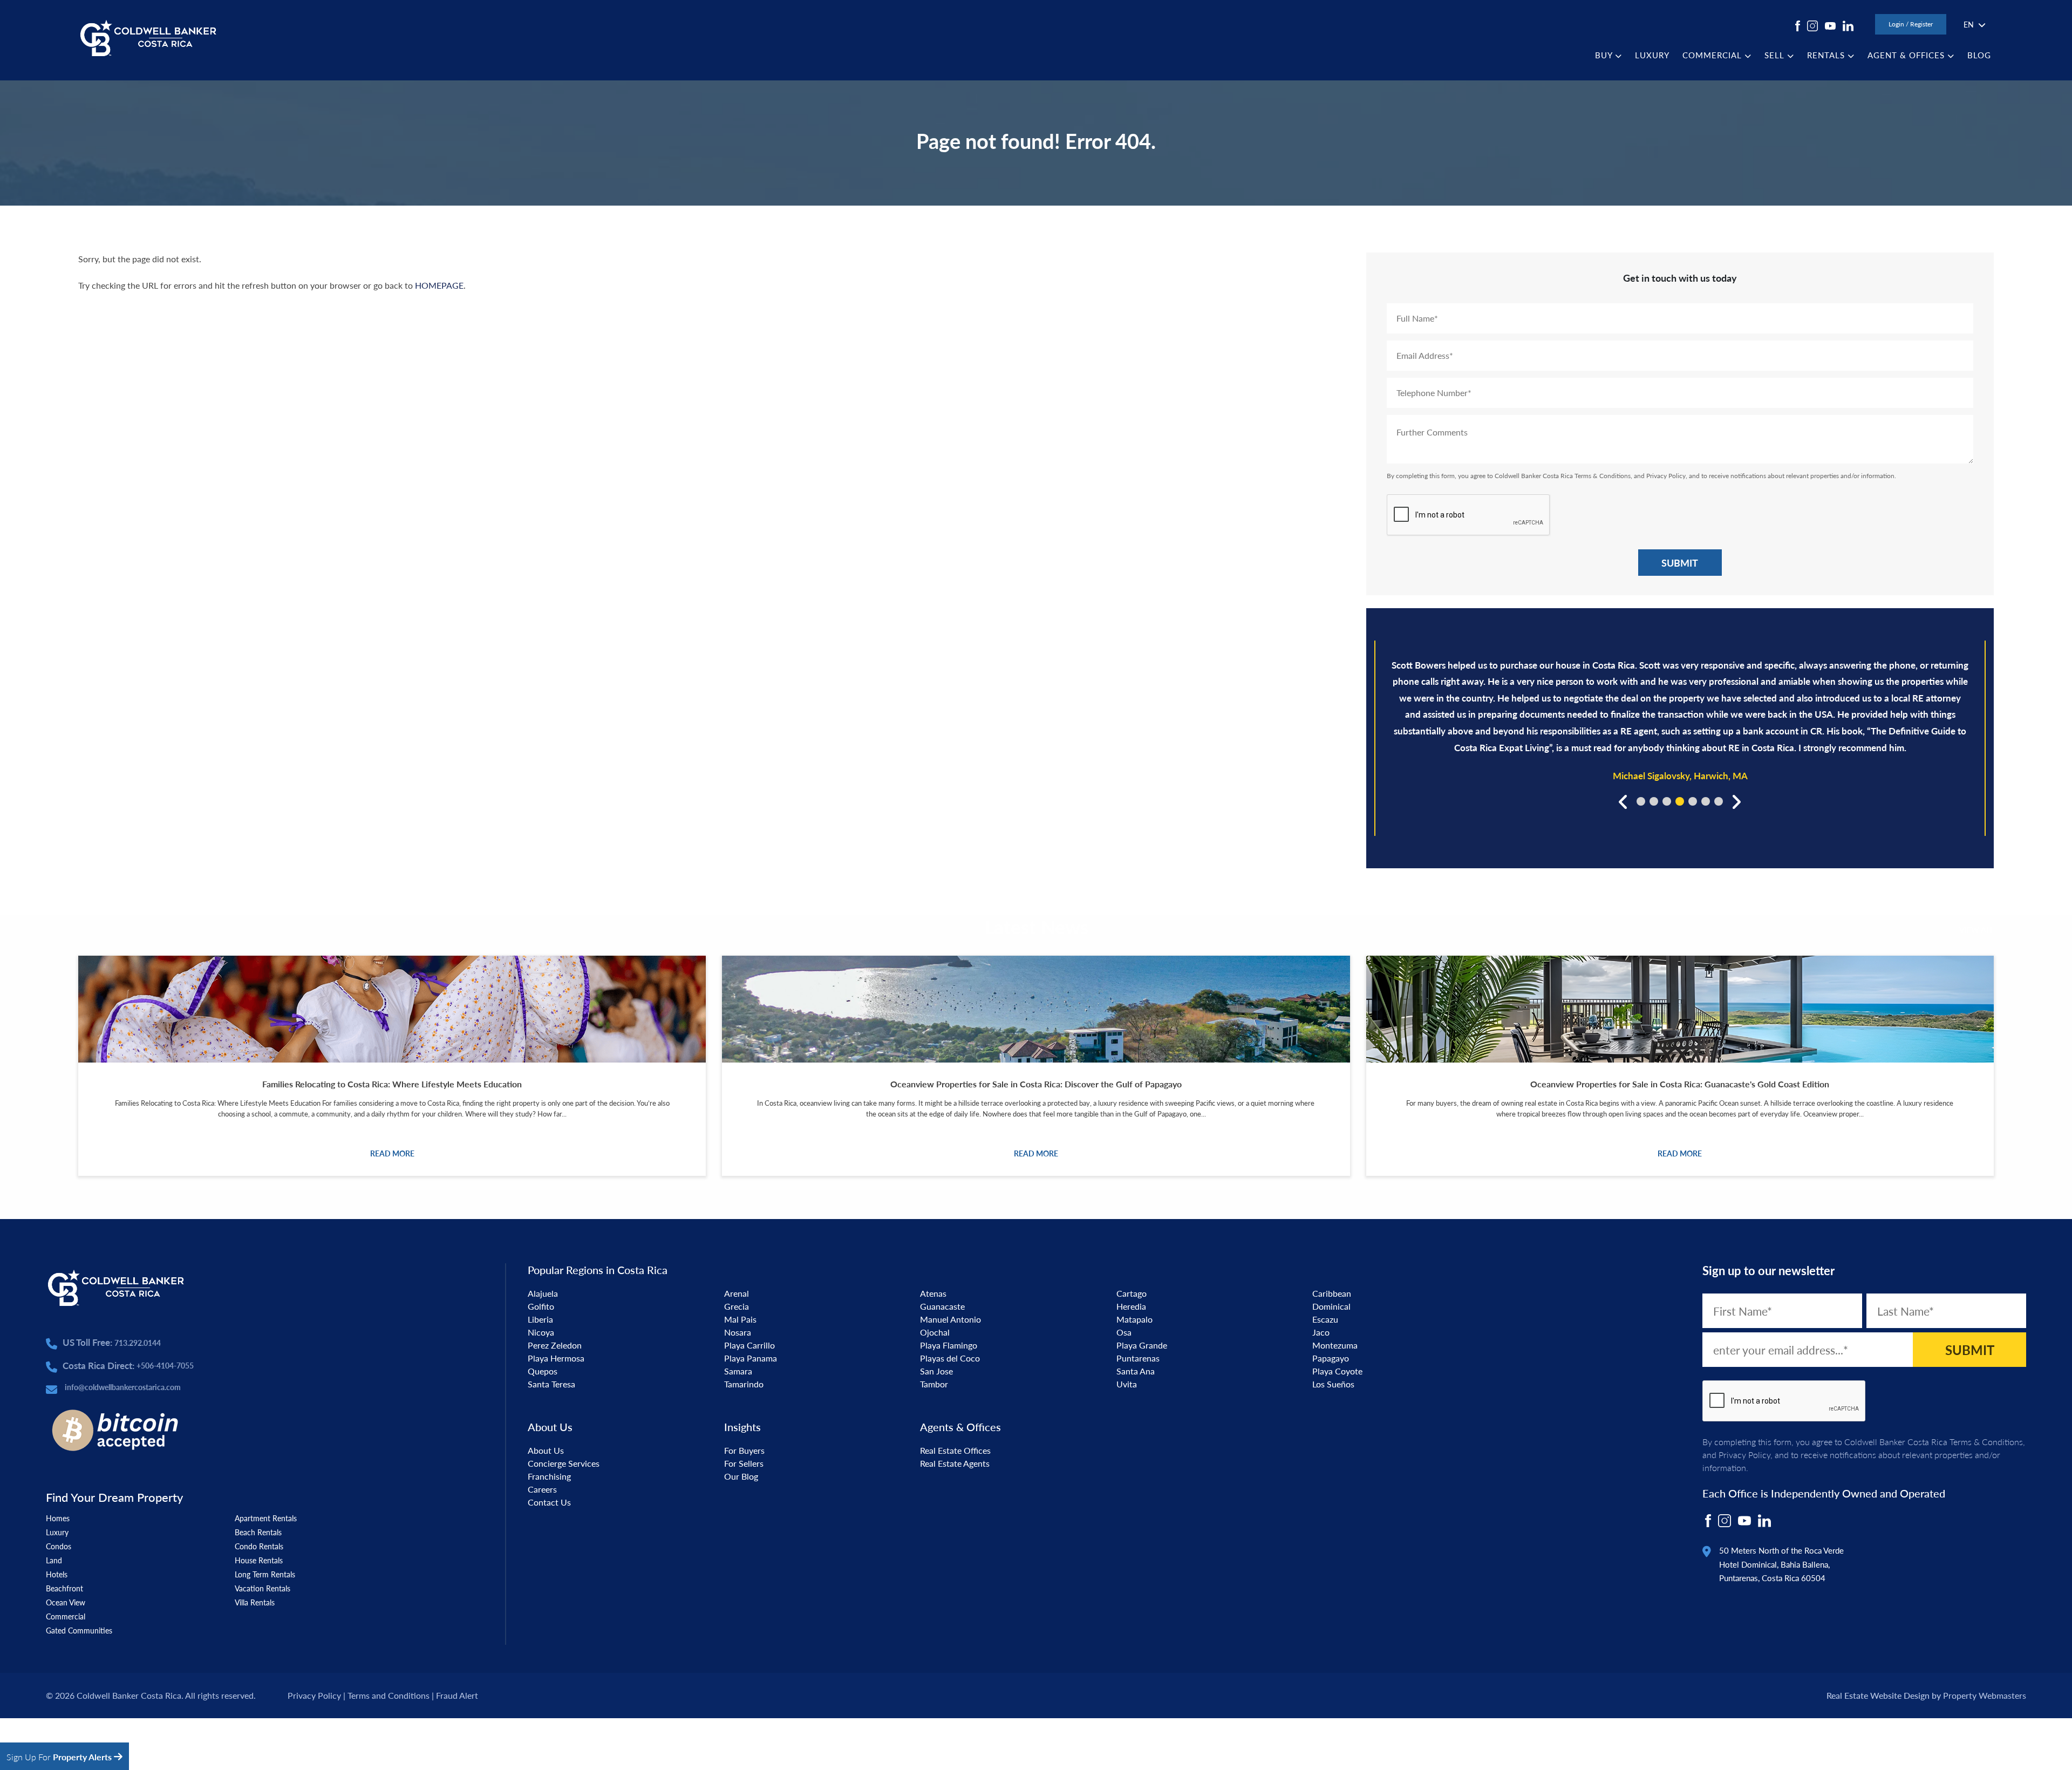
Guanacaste (942, 1306)
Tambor (934, 1384)
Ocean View (66, 1602)
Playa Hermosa (556, 1358)
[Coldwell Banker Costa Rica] (148, 37)
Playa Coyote (1337, 1371)
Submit (1680, 563)
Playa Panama (751, 1358)
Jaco (1321, 1332)
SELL (1776, 55)
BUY (1605, 55)
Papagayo (1331, 1358)
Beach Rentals (258, 1532)
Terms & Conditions (1603, 476)
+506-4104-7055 (165, 1365)
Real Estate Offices (955, 1450)
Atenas (933, 1293)
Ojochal (935, 1332)
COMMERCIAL (1713, 55)
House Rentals (259, 1560)
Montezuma (1335, 1345)
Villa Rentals (255, 1602)
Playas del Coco (950, 1358)
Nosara (738, 1332)
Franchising (549, 1476)
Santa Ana (1136, 1371)
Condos (59, 1546)
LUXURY (1652, 55)
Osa (1124, 1332)
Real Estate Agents (955, 1463)
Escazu (1325, 1319)
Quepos (543, 1371)
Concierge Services (564, 1463)
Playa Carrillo (749, 1345)
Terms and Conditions (388, 1695)
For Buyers (744, 1450)
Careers (542, 1489)
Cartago (1132, 1293)
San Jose (936, 1371)
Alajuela (543, 1293)
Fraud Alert (457, 1695)
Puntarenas (1138, 1358)
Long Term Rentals (265, 1574)
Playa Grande (1142, 1345)
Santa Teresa (551, 1384)
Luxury (57, 1532)
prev (1624, 801)
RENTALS (1827, 55)
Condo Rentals (259, 1546)
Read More (392, 1153)
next (1735, 801)
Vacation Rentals (263, 1588)
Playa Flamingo (949, 1345)
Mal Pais (740, 1319)
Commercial (66, 1616)
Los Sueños (1333, 1384)
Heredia (1131, 1306)
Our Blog (741, 1476)
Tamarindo (744, 1384)
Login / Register (1911, 24)
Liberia (540, 1319)
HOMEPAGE (439, 285)
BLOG (1979, 55)
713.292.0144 (138, 1343)
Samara (738, 1371)
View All (1976, 930)
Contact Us (549, 1502)
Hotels (57, 1574)
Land (54, 1560)
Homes (58, 1518)
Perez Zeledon (555, 1345)
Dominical (1331, 1306)
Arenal (737, 1293)
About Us (546, 1450)
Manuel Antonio (950, 1319)
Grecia (737, 1306)
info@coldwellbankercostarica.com (123, 1387)
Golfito (541, 1306)
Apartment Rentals (266, 1518)
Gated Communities (79, 1630)
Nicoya (541, 1332)
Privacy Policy (1666, 476)
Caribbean (1332, 1293)
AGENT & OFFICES (1907, 55)
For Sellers (744, 1463)
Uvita (1127, 1384)
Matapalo (1134, 1319)
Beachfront (64, 1588)
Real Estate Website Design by (1884, 1695)
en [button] (1969, 24)
